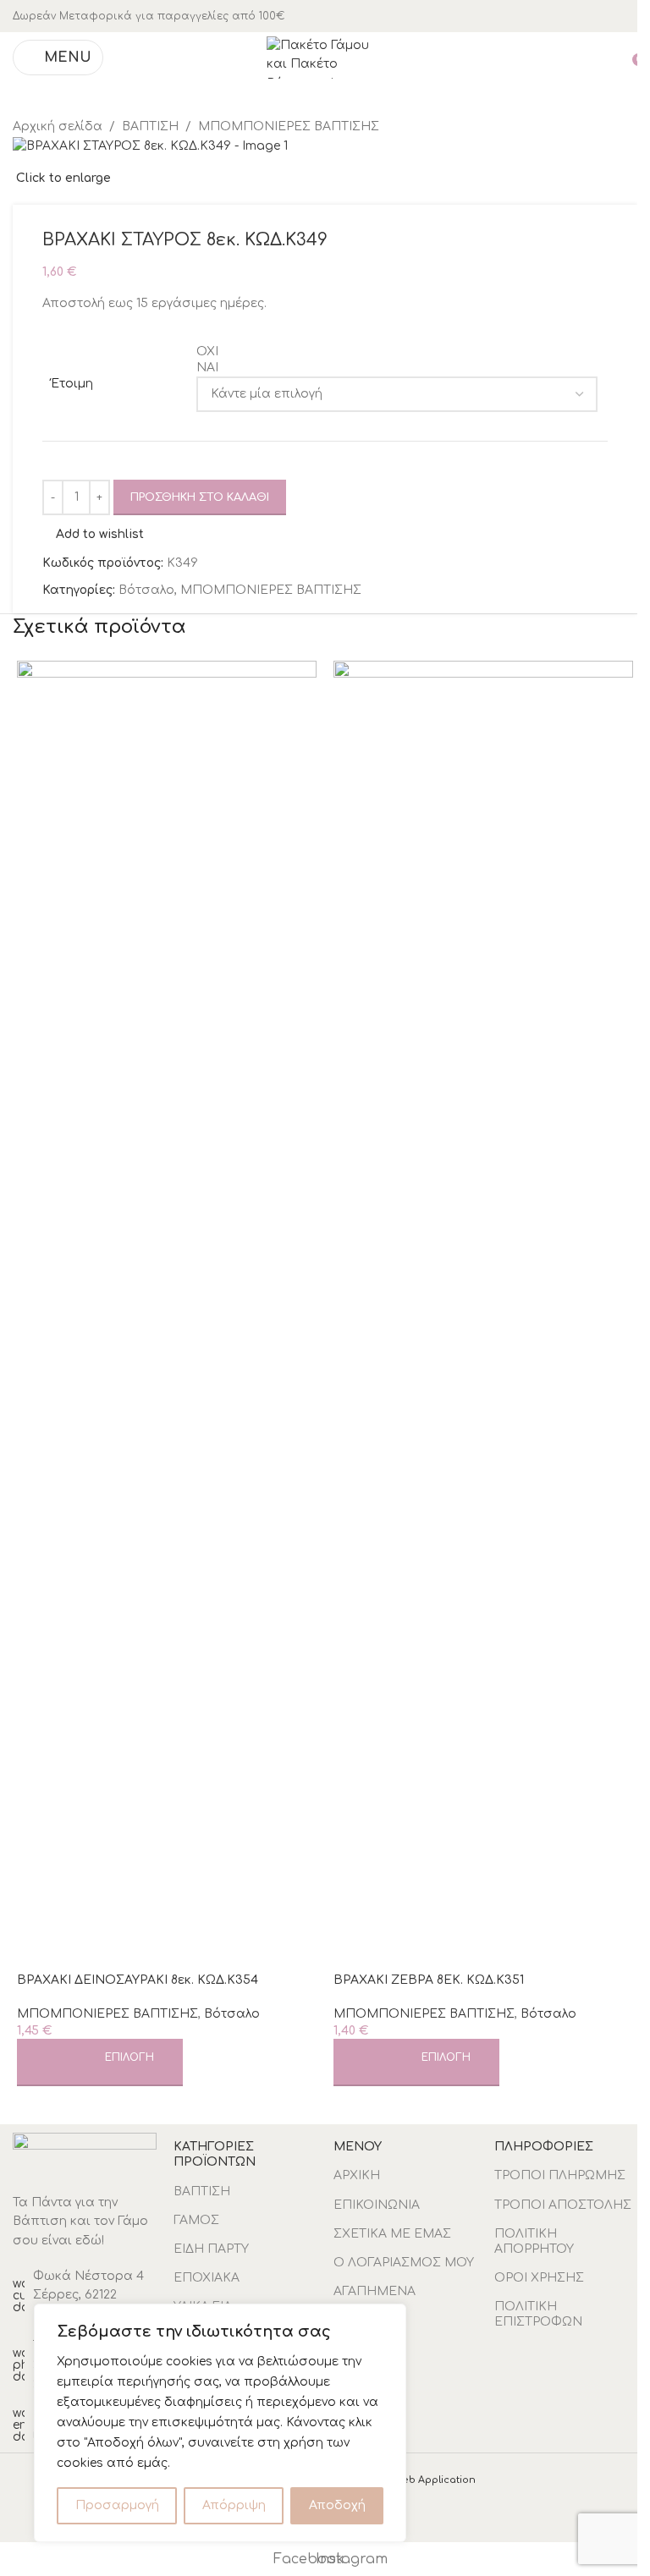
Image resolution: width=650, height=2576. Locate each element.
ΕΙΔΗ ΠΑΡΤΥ (211, 2249)
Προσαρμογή (117, 2505)
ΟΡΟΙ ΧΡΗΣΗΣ (539, 2278)
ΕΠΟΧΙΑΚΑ (207, 2278)
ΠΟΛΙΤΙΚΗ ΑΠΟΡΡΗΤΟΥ (534, 2241)
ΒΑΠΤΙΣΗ (202, 2192)
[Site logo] (325, 57)
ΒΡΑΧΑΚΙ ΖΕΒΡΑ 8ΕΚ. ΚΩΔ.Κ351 (429, 1980)
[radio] (397, 352)
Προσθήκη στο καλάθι (200, 497)
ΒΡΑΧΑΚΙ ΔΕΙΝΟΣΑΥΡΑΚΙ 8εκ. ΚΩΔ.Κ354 (138, 1980)
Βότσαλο (146, 590)
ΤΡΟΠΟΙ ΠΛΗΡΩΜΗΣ (560, 2175)
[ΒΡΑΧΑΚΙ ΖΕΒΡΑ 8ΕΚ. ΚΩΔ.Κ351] (483, 1295)
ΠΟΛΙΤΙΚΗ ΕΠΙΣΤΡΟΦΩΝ (538, 2314)
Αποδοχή (337, 2505)
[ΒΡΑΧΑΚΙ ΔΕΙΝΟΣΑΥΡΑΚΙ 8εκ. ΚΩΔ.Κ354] (167, 1295)
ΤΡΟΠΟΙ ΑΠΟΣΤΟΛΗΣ (563, 2205)
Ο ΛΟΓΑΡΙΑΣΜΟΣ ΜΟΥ (404, 2263)
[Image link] (85, 2154)
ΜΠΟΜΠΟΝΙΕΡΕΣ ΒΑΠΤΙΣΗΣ (271, 590)
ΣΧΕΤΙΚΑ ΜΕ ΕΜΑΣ (392, 2234)
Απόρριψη (234, 2505)
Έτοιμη (72, 384)
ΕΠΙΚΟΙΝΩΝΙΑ (377, 2205)
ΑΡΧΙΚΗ (357, 2175)
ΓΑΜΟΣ (196, 2220)
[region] (220, 2423)
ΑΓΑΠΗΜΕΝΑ (375, 2291)
